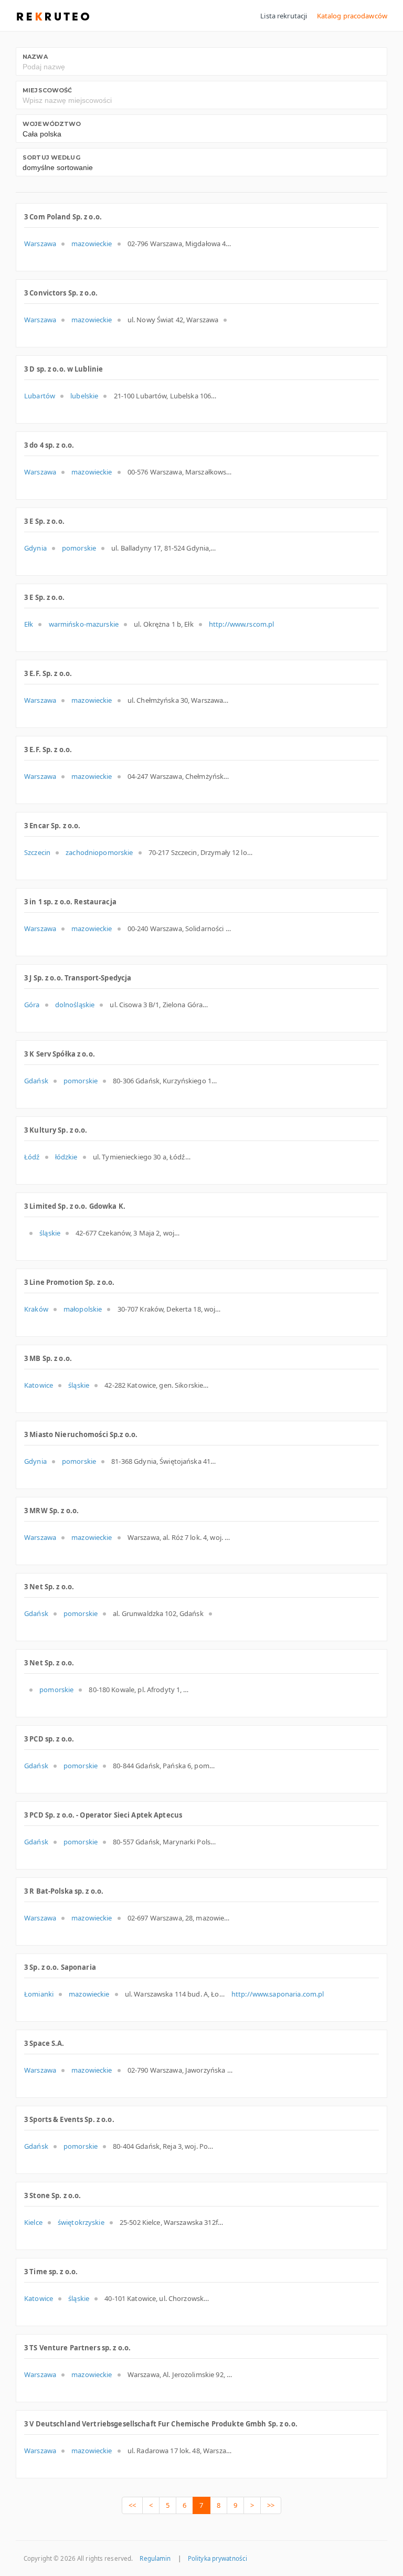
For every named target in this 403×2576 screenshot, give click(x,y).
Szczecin (37, 852)
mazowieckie (92, 244)
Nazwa (35, 57)
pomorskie (79, 548)
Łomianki (39, 1994)
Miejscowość (47, 90)
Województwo (52, 124)
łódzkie (66, 1157)
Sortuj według (51, 157)
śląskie (50, 1233)
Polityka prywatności (218, 2558)
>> (271, 2505)
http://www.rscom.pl (241, 624)
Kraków (36, 1309)
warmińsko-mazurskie (84, 624)
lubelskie (84, 396)
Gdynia (35, 548)
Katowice (39, 1385)
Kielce (33, 2222)
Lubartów (40, 396)
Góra (32, 1005)
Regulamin (155, 2558)
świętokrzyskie (81, 2222)
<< (132, 2505)
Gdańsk (36, 1081)
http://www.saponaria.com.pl (278, 1994)
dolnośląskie (75, 1005)
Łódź (32, 1157)
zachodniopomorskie (99, 852)
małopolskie (83, 1309)
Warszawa (40, 244)
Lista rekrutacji (284, 16)
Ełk (29, 624)
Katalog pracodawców (352, 16)
